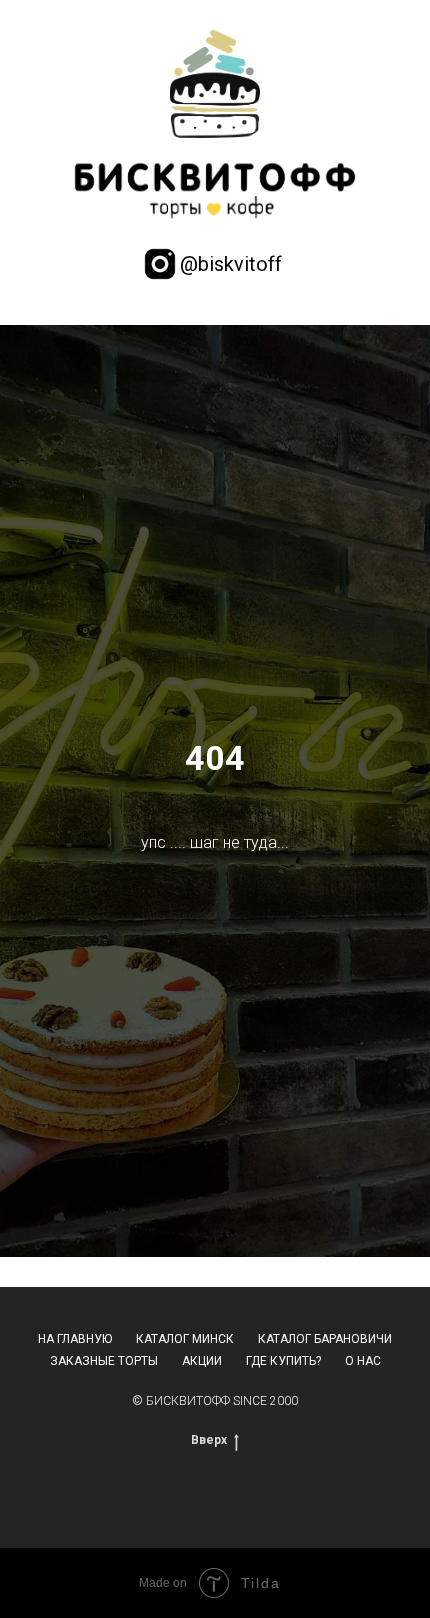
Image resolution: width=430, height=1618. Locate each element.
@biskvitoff (231, 264)
